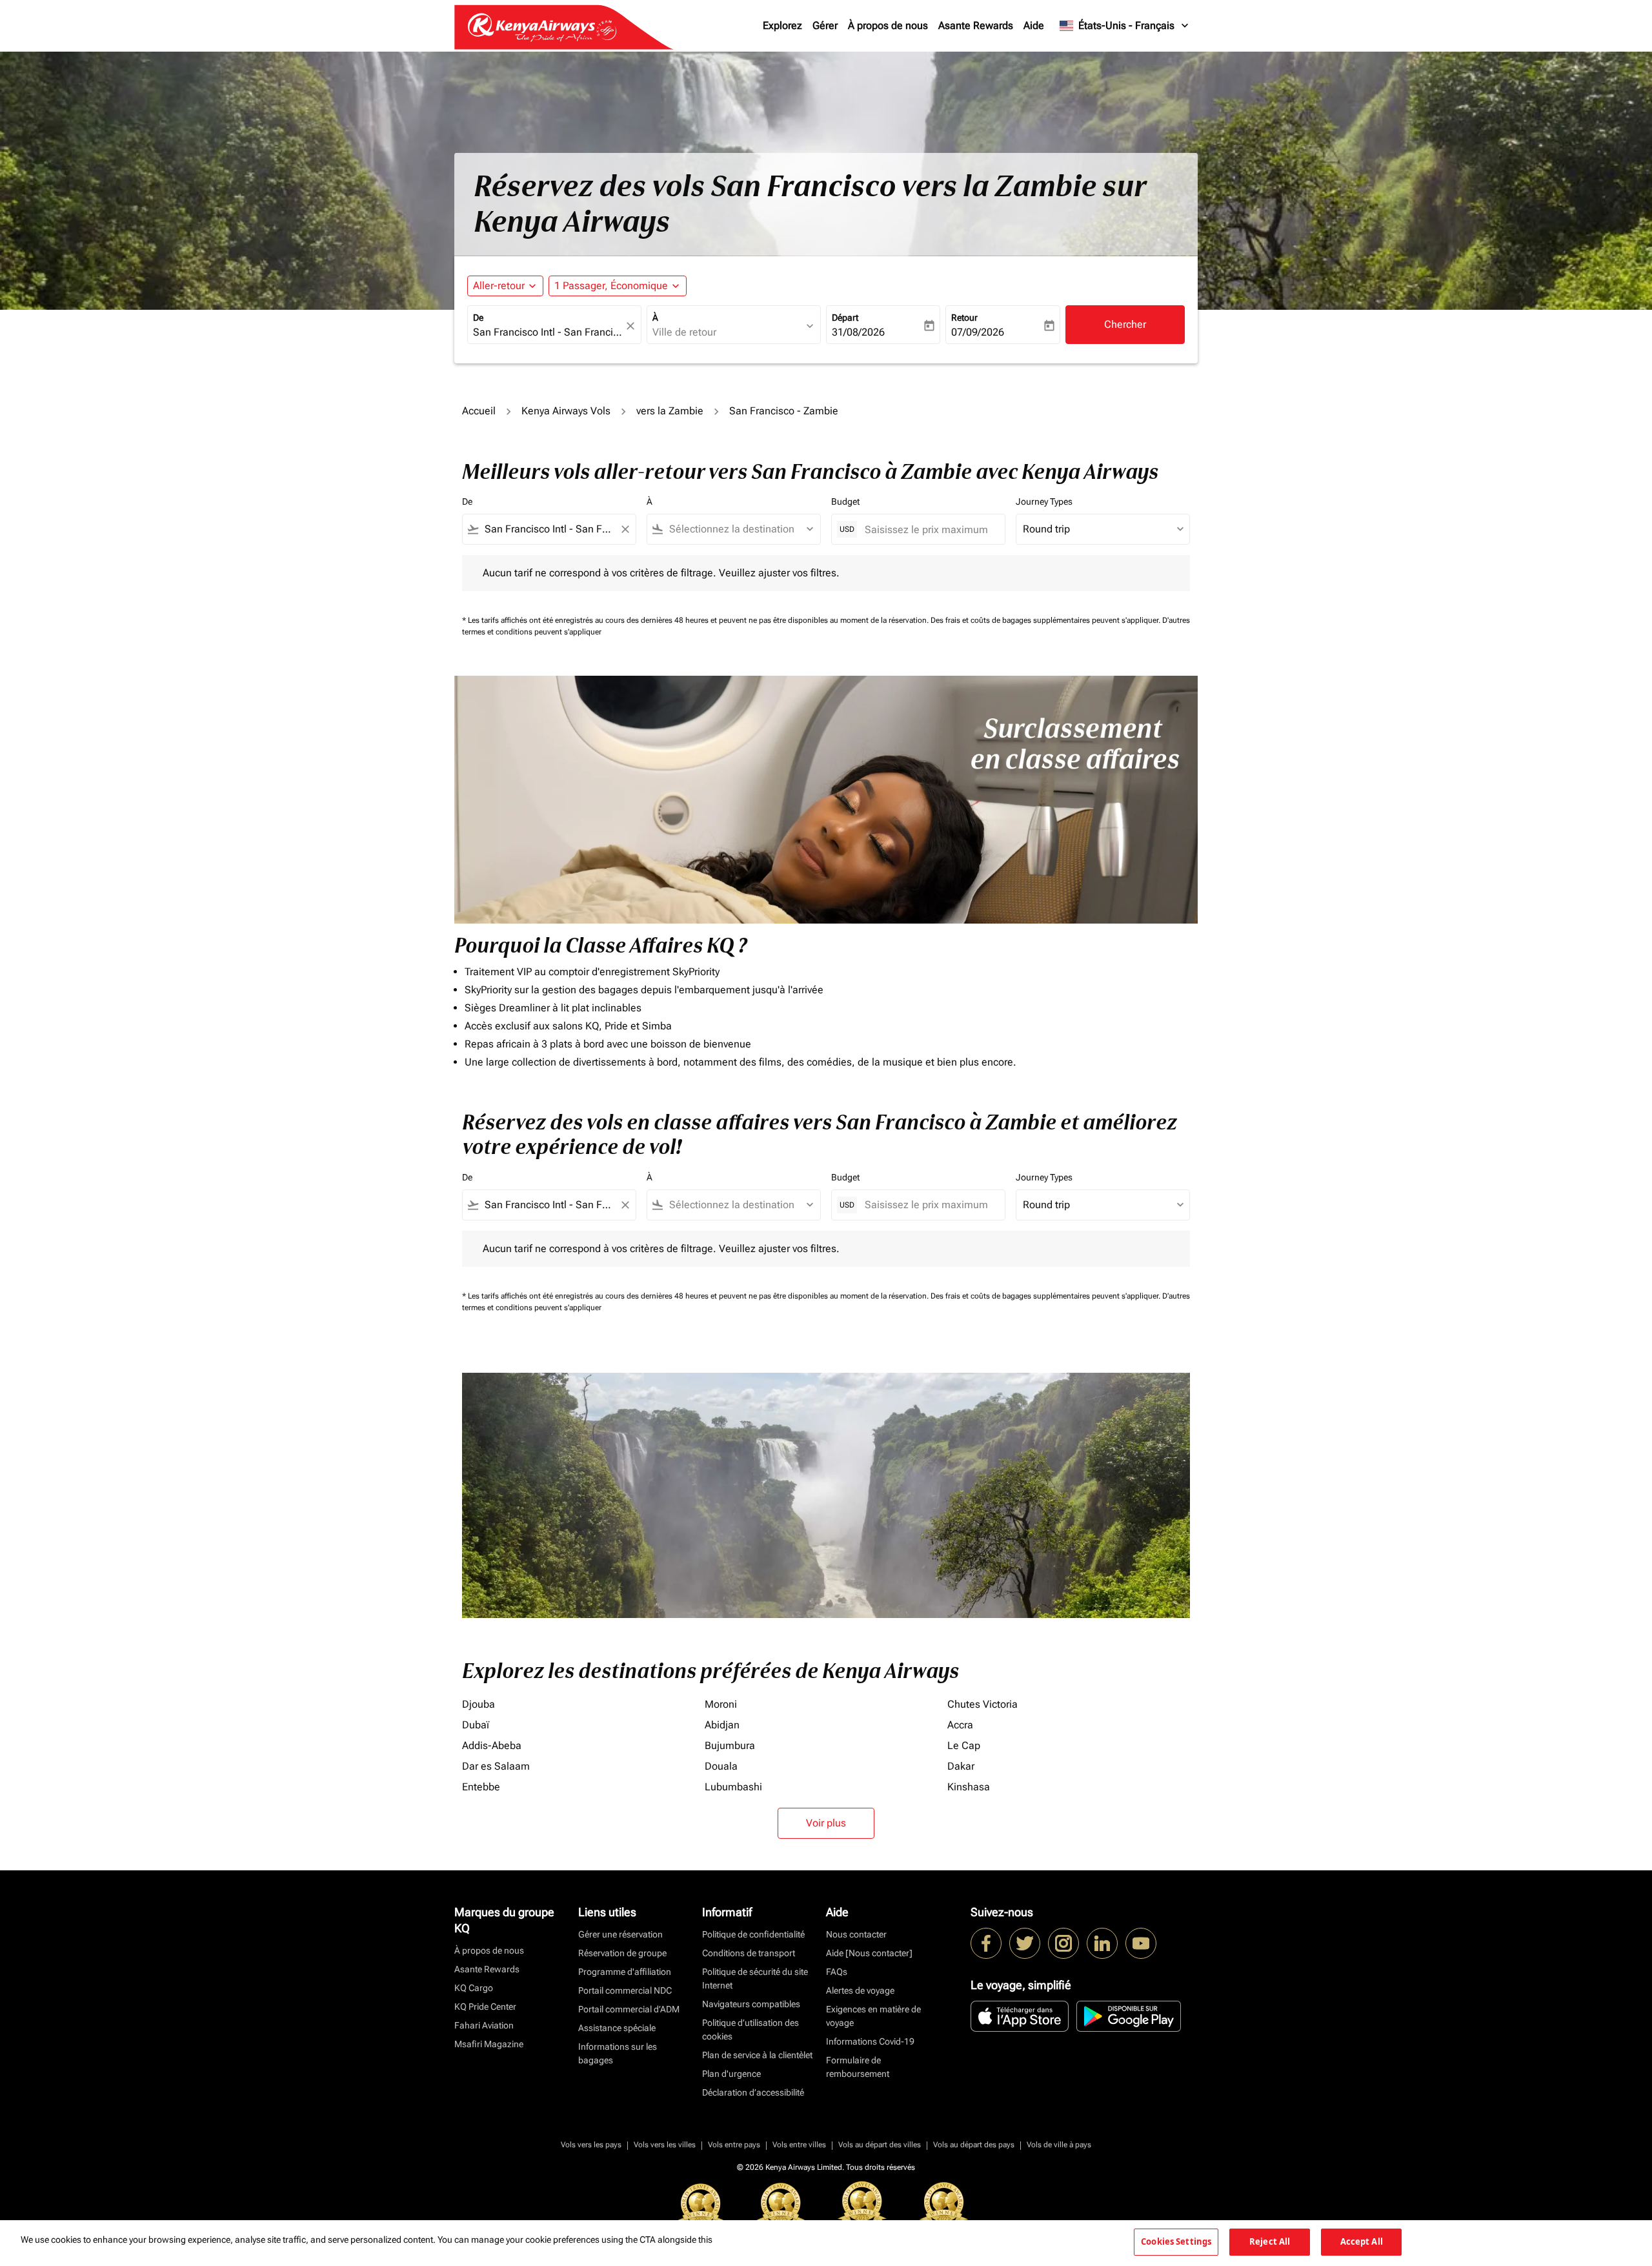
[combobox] (548, 332)
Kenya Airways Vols (566, 411)
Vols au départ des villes (880, 2145)
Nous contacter (856, 1934)
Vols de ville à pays (1059, 2145)
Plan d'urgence (731, 2074)
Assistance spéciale (617, 2028)
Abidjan (722, 1725)
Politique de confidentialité (753, 1934)
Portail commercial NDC (625, 1990)
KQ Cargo (474, 1988)
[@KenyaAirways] (1025, 1943)
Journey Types (1044, 501)
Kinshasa (969, 1787)
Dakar (961, 1766)
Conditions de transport (749, 1953)
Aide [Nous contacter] (869, 1953)
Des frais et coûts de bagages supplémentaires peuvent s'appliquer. (1046, 620)
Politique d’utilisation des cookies (750, 2029)
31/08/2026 (858, 332)
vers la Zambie (670, 411)
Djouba (478, 1704)
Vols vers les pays (591, 2145)
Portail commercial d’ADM (629, 2009)
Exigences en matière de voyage (873, 2016)
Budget (845, 501)
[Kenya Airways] (986, 1943)
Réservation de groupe (622, 1953)
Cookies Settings (1176, 2241)
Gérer (825, 25)
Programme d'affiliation (625, 1972)
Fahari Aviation (484, 2025)
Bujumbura (730, 1745)
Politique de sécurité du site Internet (755, 1978)
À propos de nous (888, 25)
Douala (721, 1766)
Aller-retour (499, 286)
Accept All (1362, 2241)
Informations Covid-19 (870, 2041)
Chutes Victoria (982, 1704)
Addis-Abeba (492, 1745)
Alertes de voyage (860, 1990)
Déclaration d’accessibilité (753, 2092)
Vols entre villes (799, 2145)
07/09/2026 (978, 332)
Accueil (479, 411)
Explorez (782, 25)
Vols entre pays (734, 2145)
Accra (960, 1725)
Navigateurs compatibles (751, 2004)
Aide (1034, 25)
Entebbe (481, 1787)
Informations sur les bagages (618, 2053)
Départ (845, 318)
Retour (964, 318)
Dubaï (476, 1725)
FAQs (837, 1972)
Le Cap (964, 1745)
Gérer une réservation (620, 1934)
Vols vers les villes (665, 2145)
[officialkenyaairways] (1063, 1943)
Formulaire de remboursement (858, 2067)
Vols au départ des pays (974, 2145)
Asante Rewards (976, 25)
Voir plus (826, 1823)
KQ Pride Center (485, 2007)
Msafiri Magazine (489, 2044)
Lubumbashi (733, 1787)
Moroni (721, 1704)
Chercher (1125, 324)
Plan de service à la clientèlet (757, 2055)
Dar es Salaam (496, 1766)
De (478, 318)
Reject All (1270, 2241)
